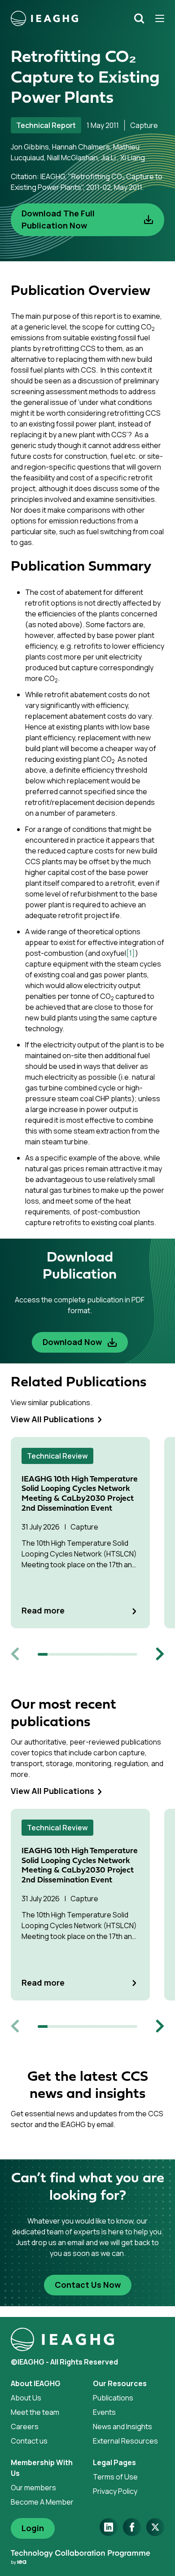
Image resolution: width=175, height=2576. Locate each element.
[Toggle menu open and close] (157, 18)
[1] (131, 953)
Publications (113, 2398)
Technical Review (57, 1456)
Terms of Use (115, 2477)
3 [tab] (62, 1654)
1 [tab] (43, 1654)
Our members (33, 2488)
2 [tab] (52, 1654)
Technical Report (46, 125)
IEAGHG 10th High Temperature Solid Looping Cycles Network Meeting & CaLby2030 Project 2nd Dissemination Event (80, 1494)
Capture (144, 125)
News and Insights (122, 2427)
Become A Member (42, 2502)
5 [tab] (83, 1654)
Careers (25, 2427)
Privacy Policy (115, 2491)
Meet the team (35, 2412)
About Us (26, 2398)
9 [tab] (122, 1654)
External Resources (125, 2441)
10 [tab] (132, 1654)
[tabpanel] (87, 1533)
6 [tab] (92, 1654)
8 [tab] (112, 1654)
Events (104, 2412)
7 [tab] (102, 1654)
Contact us (29, 2441)
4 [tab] (73, 1654)
